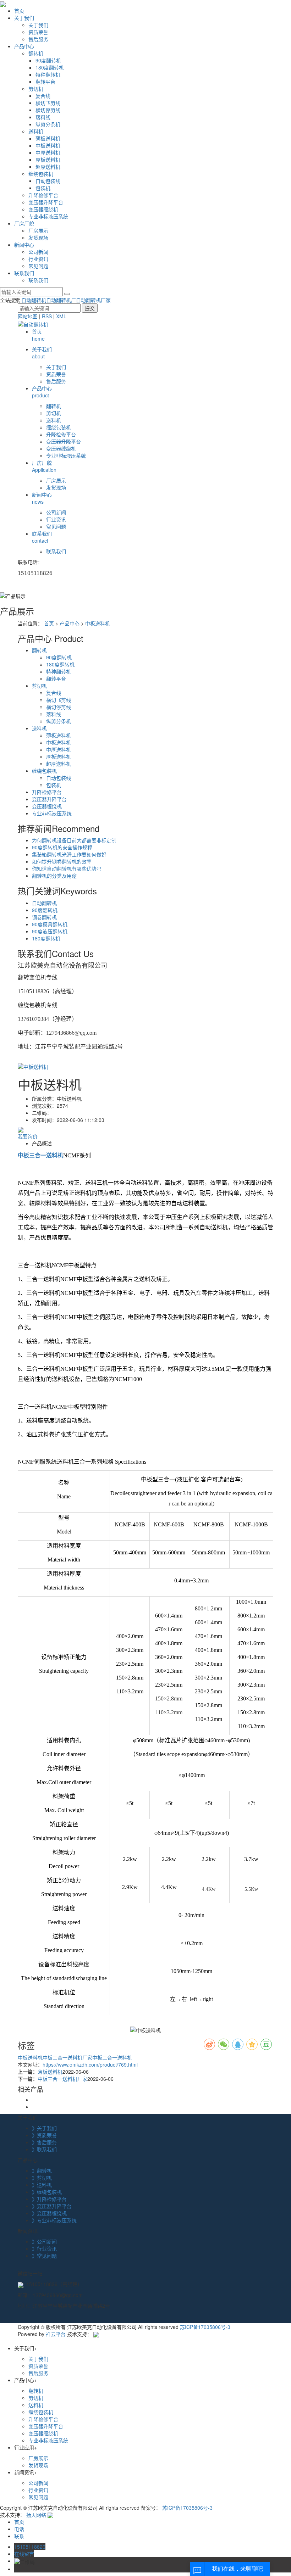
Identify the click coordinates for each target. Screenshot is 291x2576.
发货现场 (38, 238)
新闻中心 (24, 245)
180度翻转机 (50, 67)
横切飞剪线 (48, 103)
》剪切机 (42, 2178)
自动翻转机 (34, 300)
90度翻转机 (48, 60)
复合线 (43, 96)
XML (61, 316)
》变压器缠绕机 (49, 2213)
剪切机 (36, 89)
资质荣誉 (38, 32)
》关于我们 (44, 2128)
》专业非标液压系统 (54, 2220)
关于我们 (24, 18)
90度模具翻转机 (50, 924)
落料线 (43, 117)
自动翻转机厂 (61, 300)
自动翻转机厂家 (93, 300)
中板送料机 (48, 145)
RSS (47, 316)
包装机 (43, 188)
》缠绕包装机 (47, 2192)
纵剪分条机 (48, 124)
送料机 (36, 131)
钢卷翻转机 (44, 917)
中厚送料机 (48, 152)
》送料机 (42, 2185)
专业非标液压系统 (48, 216)
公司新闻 (38, 252)
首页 (19, 11)
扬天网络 (36, 2515)
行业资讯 (38, 259)
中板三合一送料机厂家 (67, 2057)
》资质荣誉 (44, 2135)
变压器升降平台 (46, 202)
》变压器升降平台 (52, 2206)
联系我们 (24, 273)
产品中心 (24, 46)
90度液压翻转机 (50, 931)
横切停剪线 (48, 110)
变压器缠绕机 (43, 209)
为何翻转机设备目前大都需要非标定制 (74, 840)
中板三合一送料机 (112, 2057)
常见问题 (38, 266)
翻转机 (36, 53)
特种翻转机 (48, 74)
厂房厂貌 (24, 223)
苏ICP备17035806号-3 (205, 2327)
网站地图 (28, 316)
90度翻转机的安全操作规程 (62, 847)
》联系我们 (44, 2149)
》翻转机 (42, 2170)
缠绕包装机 (41, 174)
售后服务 (38, 39)
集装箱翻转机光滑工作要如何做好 (69, 854)
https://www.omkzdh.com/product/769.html (90, 2064)
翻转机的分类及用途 (54, 876)
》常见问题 (44, 2256)
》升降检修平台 (49, 2199)
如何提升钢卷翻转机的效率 (62, 861)
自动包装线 (48, 181)
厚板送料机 (48, 160)
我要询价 (28, 1136)
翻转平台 (45, 82)
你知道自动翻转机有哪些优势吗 (67, 868)
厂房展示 (38, 230)
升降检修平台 (43, 195)
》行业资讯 (44, 2248)
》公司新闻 (44, 2241)
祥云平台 (56, 2334)
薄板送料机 (48, 138)
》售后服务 (44, 2142)
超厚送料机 (48, 167)
